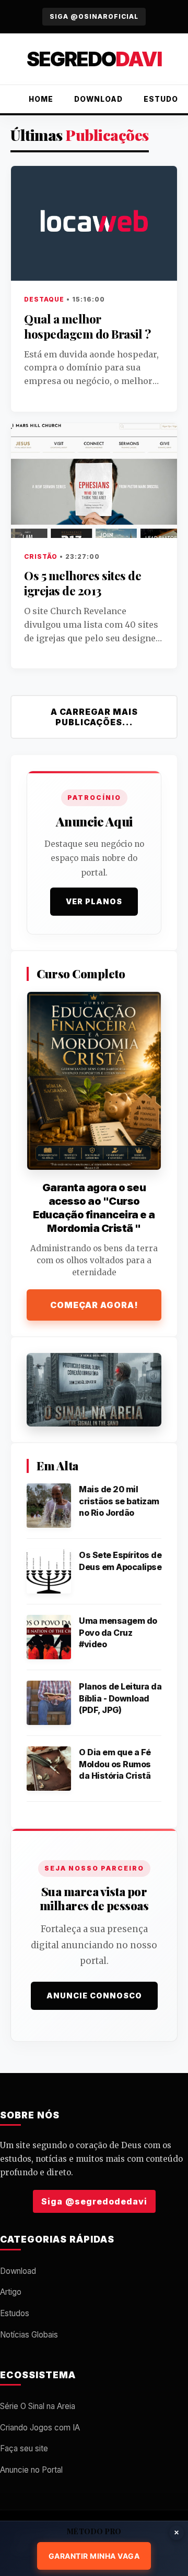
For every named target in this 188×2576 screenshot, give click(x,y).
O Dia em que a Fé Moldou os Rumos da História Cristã (115, 1764)
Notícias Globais (29, 2335)
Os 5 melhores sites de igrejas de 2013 (83, 583)
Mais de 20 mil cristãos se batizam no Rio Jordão (119, 1501)
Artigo (11, 2292)
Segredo (94, 59)
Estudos (15, 2313)
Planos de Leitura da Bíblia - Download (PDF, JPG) (120, 1698)
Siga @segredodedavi (94, 2201)
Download (98, 99)
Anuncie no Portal (31, 2470)
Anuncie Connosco (94, 1996)
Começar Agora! (94, 1305)
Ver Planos (94, 901)
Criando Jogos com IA (40, 2428)
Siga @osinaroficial (94, 16)
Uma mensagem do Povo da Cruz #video (118, 1632)
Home (41, 99)
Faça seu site (24, 2448)
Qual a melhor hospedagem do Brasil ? (87, 326)
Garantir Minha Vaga (94, 2556)
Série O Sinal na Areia (38, 2406)
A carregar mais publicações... (94, 717)
